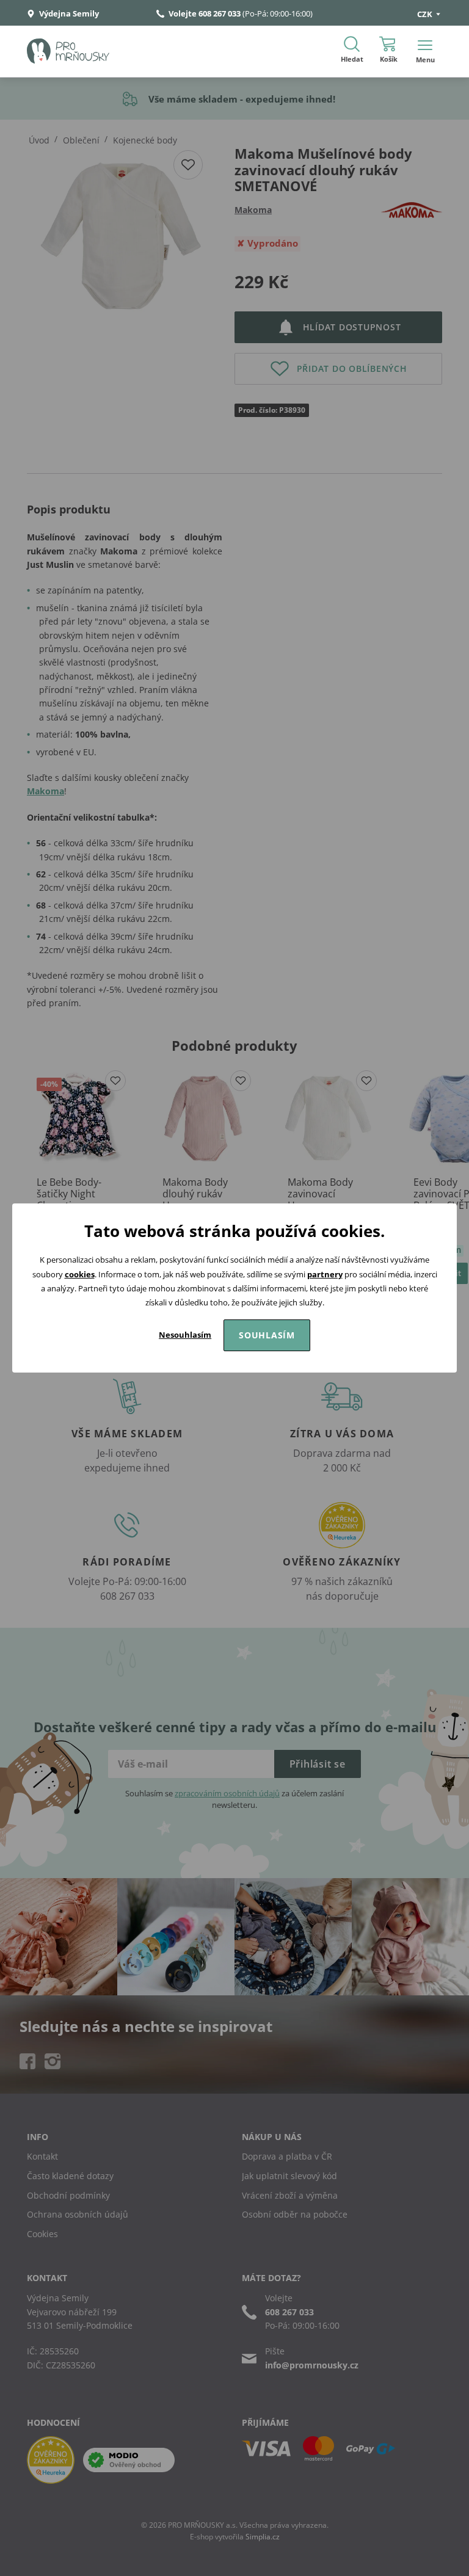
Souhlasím (267, 1335)
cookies (80, 1274)
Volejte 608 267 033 (205, 13)
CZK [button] (426, 14)
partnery (325, 1274)
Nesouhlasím (185, 1335)
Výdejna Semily (68, 13)
